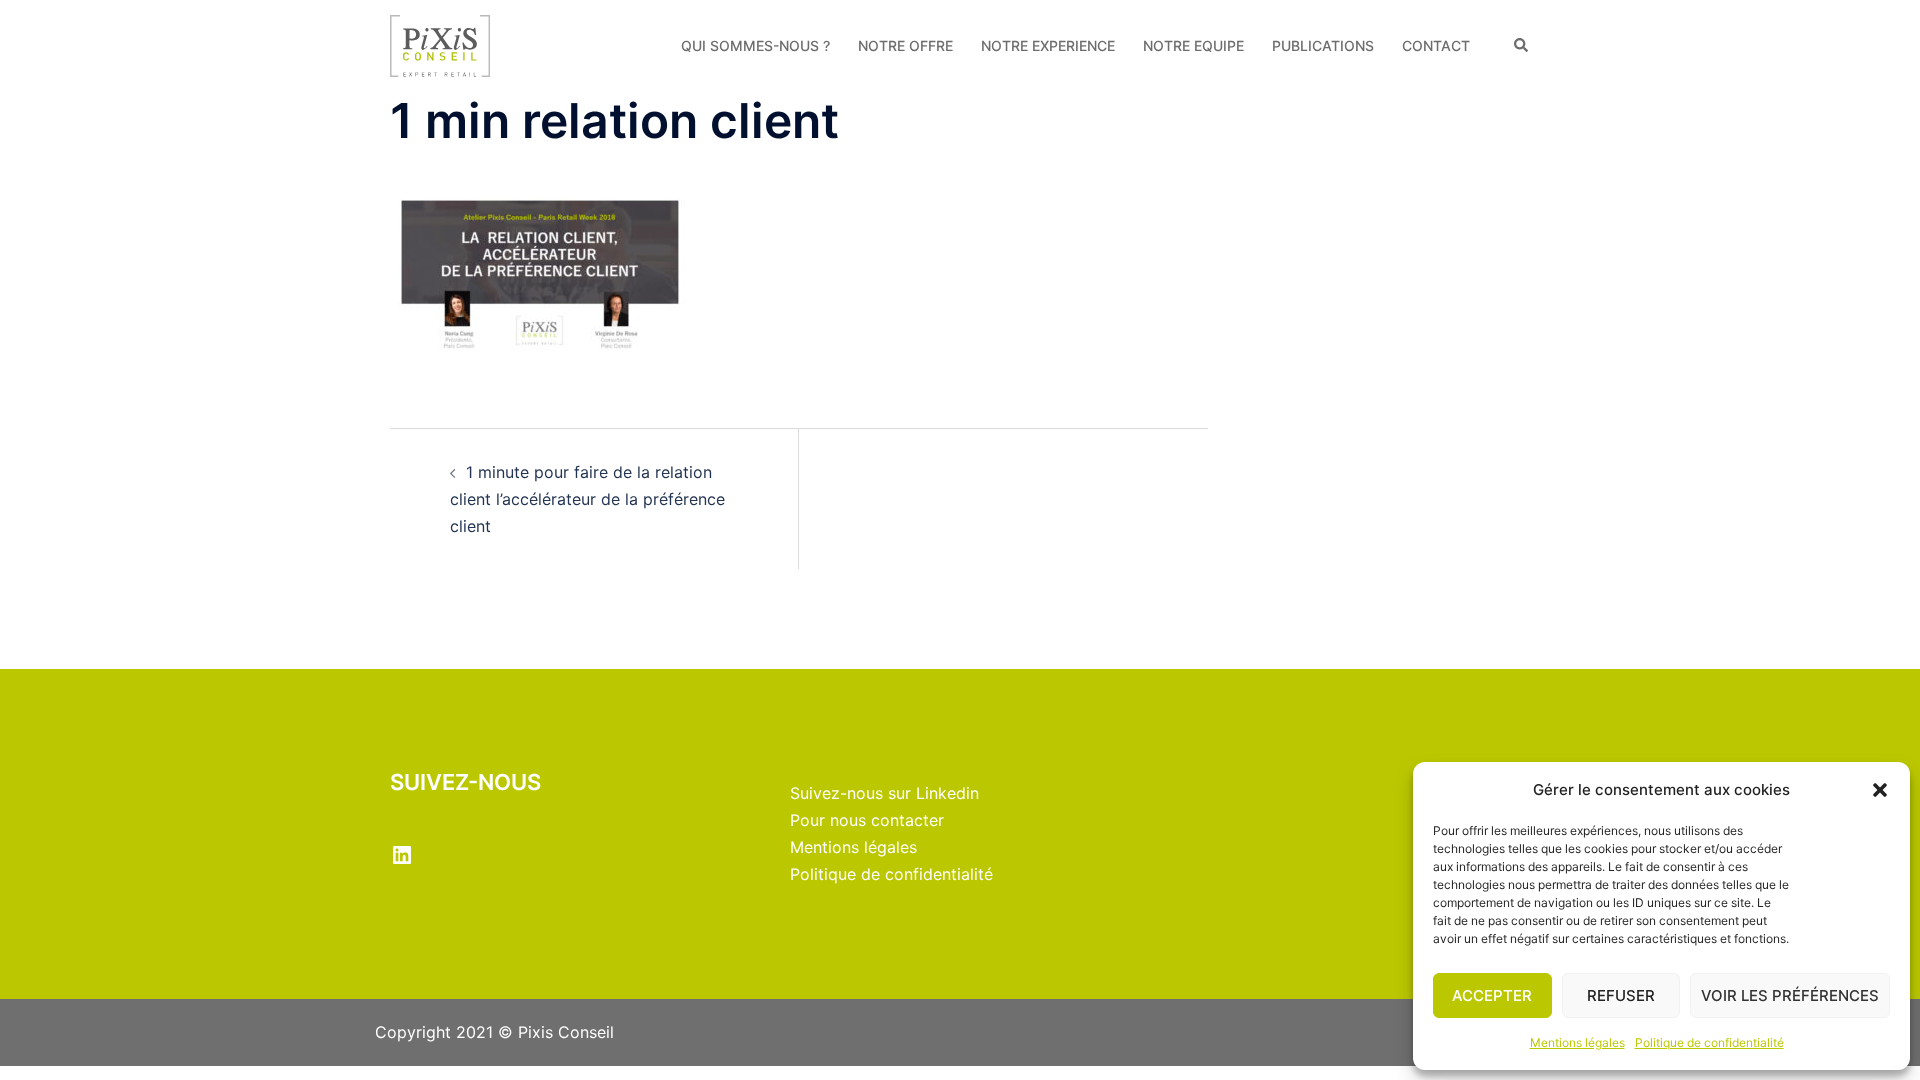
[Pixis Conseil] (440, 44)
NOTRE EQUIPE (1193, 45)
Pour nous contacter (867, 820)
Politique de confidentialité (1709, 1042)
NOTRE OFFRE (905, 45)
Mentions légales (1577, 1042)
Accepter (1492, 995)
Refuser (1621, 995)
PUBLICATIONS (1323, 45)
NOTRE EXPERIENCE (1048, 45)
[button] (1880, 790)
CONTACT (1436, 45)
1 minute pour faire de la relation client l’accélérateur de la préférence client (587, 499)
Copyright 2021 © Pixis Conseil (494, 1032)
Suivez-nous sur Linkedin (884, 793)
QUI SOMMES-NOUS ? (755, 45)
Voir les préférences (1790, 995)
